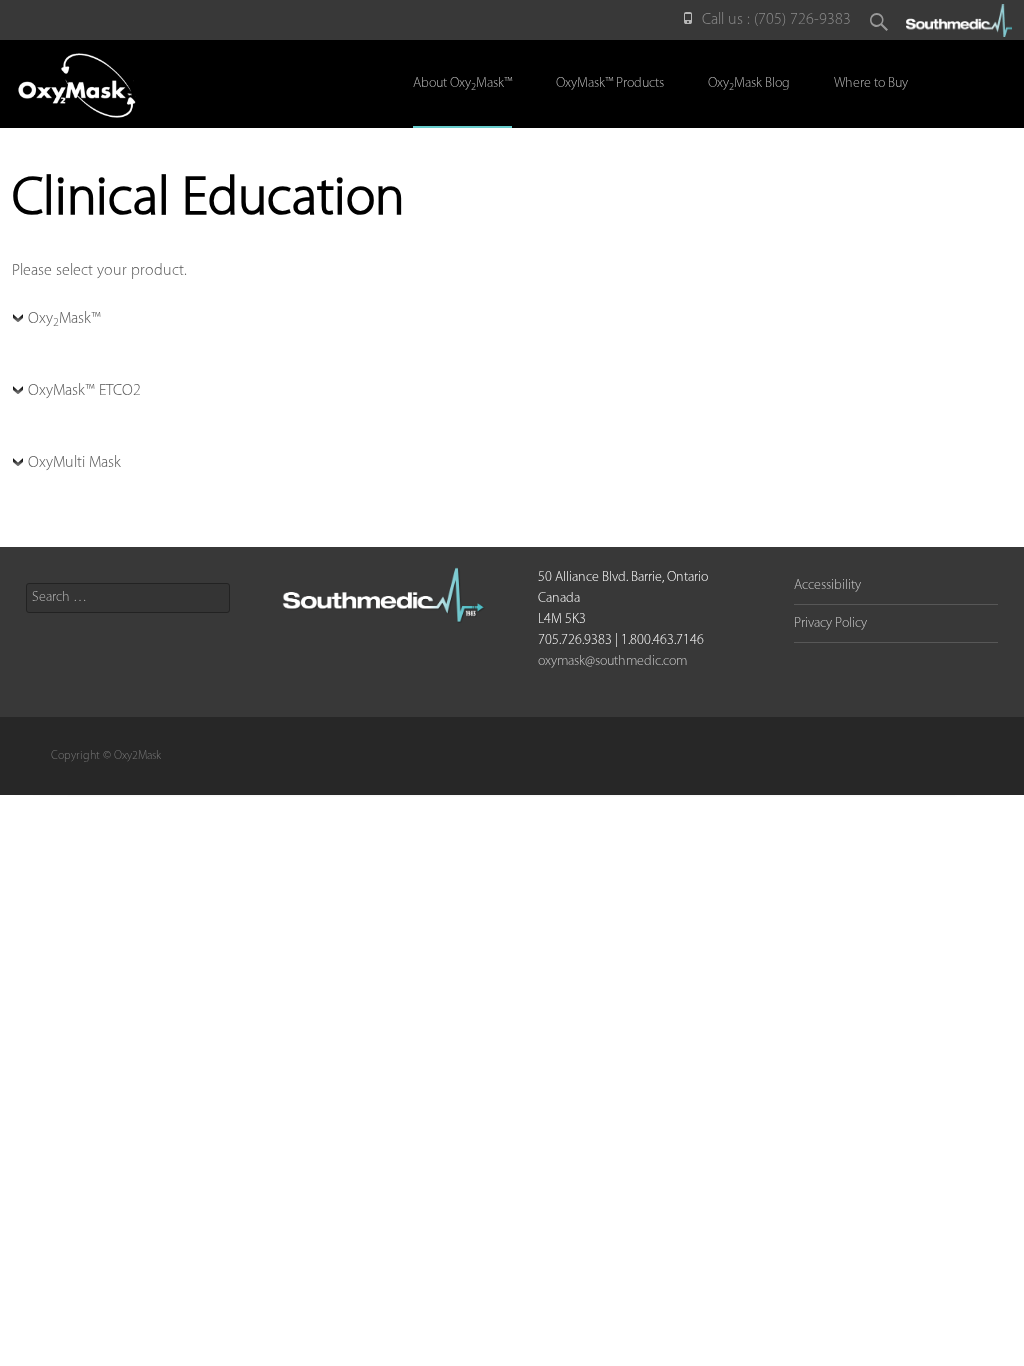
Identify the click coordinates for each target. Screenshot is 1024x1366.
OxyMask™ (64, 320)
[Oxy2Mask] (74, 80)
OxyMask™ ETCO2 (84, 391)
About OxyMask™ (462, 84)
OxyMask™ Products (610, 83)
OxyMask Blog (749, 84)
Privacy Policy (830, 623)
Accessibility (827, 585)
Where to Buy (871, 83)
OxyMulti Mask (74, 463)
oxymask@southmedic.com (612, 661)
